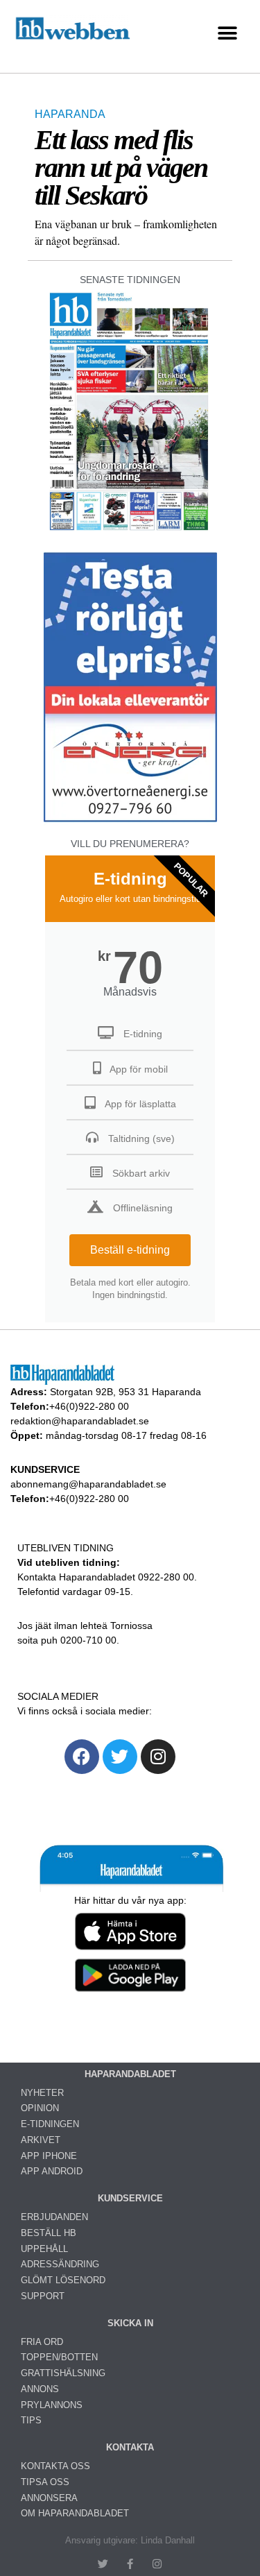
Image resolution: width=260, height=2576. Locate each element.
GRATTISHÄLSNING (63, 2373)
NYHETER (42, 2093)
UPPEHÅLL (44, 2249)
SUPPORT (43, 2296)
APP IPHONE (49, 2156)
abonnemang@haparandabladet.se (88, 1484)
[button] (227, 33)
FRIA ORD (42, 2342)
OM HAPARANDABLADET (75, 2513)
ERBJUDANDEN (54, 2217)
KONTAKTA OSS (55, 2466)
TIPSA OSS (45, 2482)
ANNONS (40, 2389)
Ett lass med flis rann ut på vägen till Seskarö (121, 168)
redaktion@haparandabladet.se (80, 1421)
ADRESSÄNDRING (60, 2264)
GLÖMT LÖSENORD (63, 2280)
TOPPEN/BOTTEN (59, 2357)
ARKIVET (41, 2140)
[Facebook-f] (130, 2564)
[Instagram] (158, 1757)
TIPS (31, 2420)
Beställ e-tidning (130, 1250)
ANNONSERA (49, 2498)
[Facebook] (82, 1757)
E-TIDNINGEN (50, 2124)
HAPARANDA (70, 114)
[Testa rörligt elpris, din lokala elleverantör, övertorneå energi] (130, 822)
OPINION (40, 2108)
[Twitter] (120, 1757)
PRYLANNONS (52, 2405)
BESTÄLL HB (49, 2233)
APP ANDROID (52, 2171)
